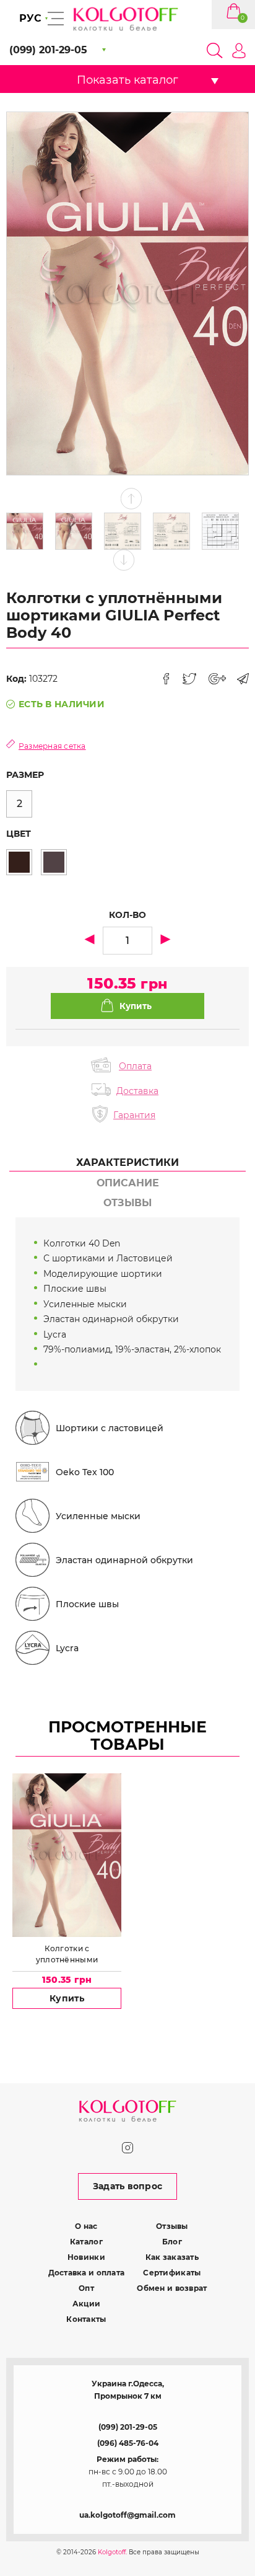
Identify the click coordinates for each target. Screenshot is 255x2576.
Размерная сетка (52, 746)
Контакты (86, 2319)
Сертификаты (172, 2273)
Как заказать (172, 2257)
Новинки (86, 2257)
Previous (132, 499)
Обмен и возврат (172, 2288)
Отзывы (172, 2226)
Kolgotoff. (112, 2552)
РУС (30, 18)
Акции (86, 2304)
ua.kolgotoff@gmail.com (127, 2515)
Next (124, 560)
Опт (86, 2288)
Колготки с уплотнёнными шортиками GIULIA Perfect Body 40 (67, 1954)
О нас (86, 2226)
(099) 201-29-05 (128, 2427)
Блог (172, 2242)
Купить (67, 1998)
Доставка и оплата (87, 2273)
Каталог (86, 2242)
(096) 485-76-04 (128, 2443)
